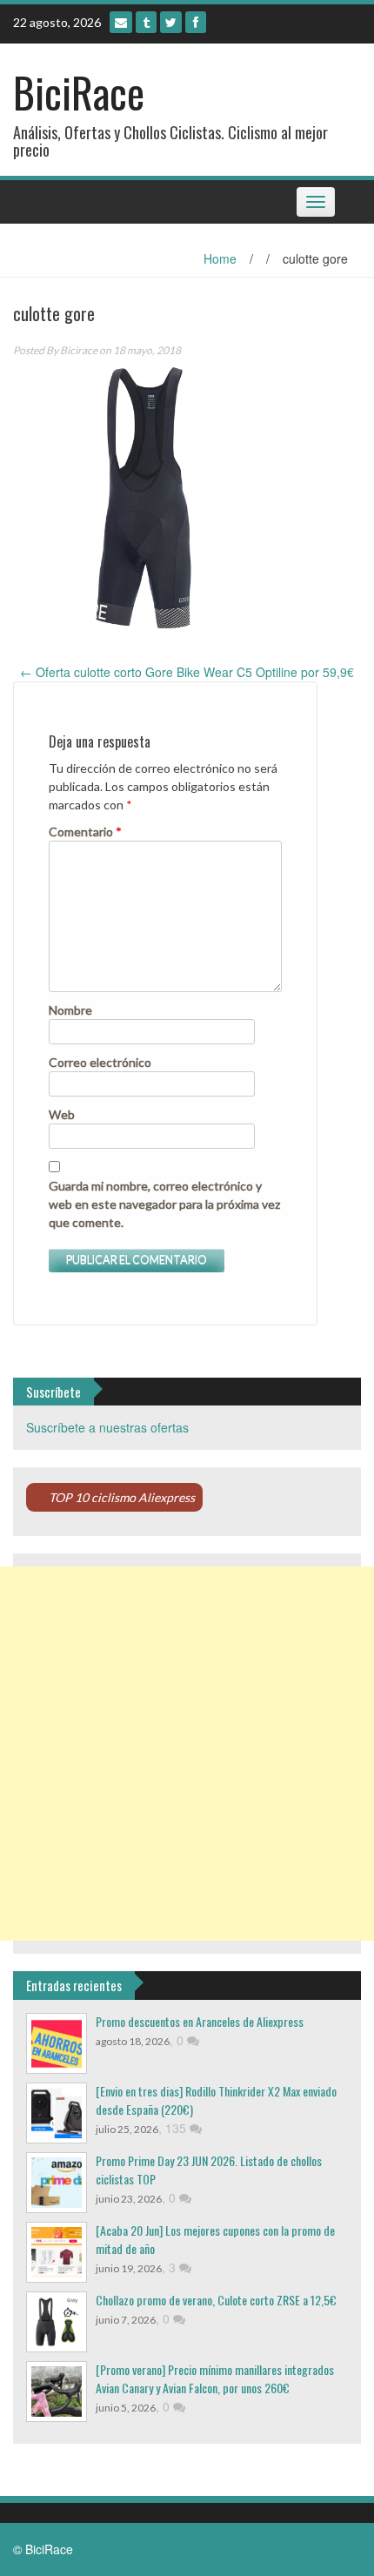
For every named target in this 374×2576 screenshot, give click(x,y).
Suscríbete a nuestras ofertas (107, 1427)
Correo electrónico (100, 1062)
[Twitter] (171, 22)
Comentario (85, 832)
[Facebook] (196, 22)
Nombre (70, 1010)
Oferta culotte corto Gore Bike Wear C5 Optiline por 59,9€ (187, 672)
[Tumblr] (146, 22)
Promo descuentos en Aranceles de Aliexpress (200, 2021)
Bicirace (79, 350)
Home (220, 258)
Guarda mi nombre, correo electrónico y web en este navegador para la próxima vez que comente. (164, 1204)
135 (177, 2128)
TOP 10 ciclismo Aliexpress (122, 1497)
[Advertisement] (187, 1754)
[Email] (121, 22)
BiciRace (79, 92)
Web (62, 1114)
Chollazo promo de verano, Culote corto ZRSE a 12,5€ (216, 2300)
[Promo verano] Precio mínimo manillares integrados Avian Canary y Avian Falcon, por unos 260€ (215, 2378)
